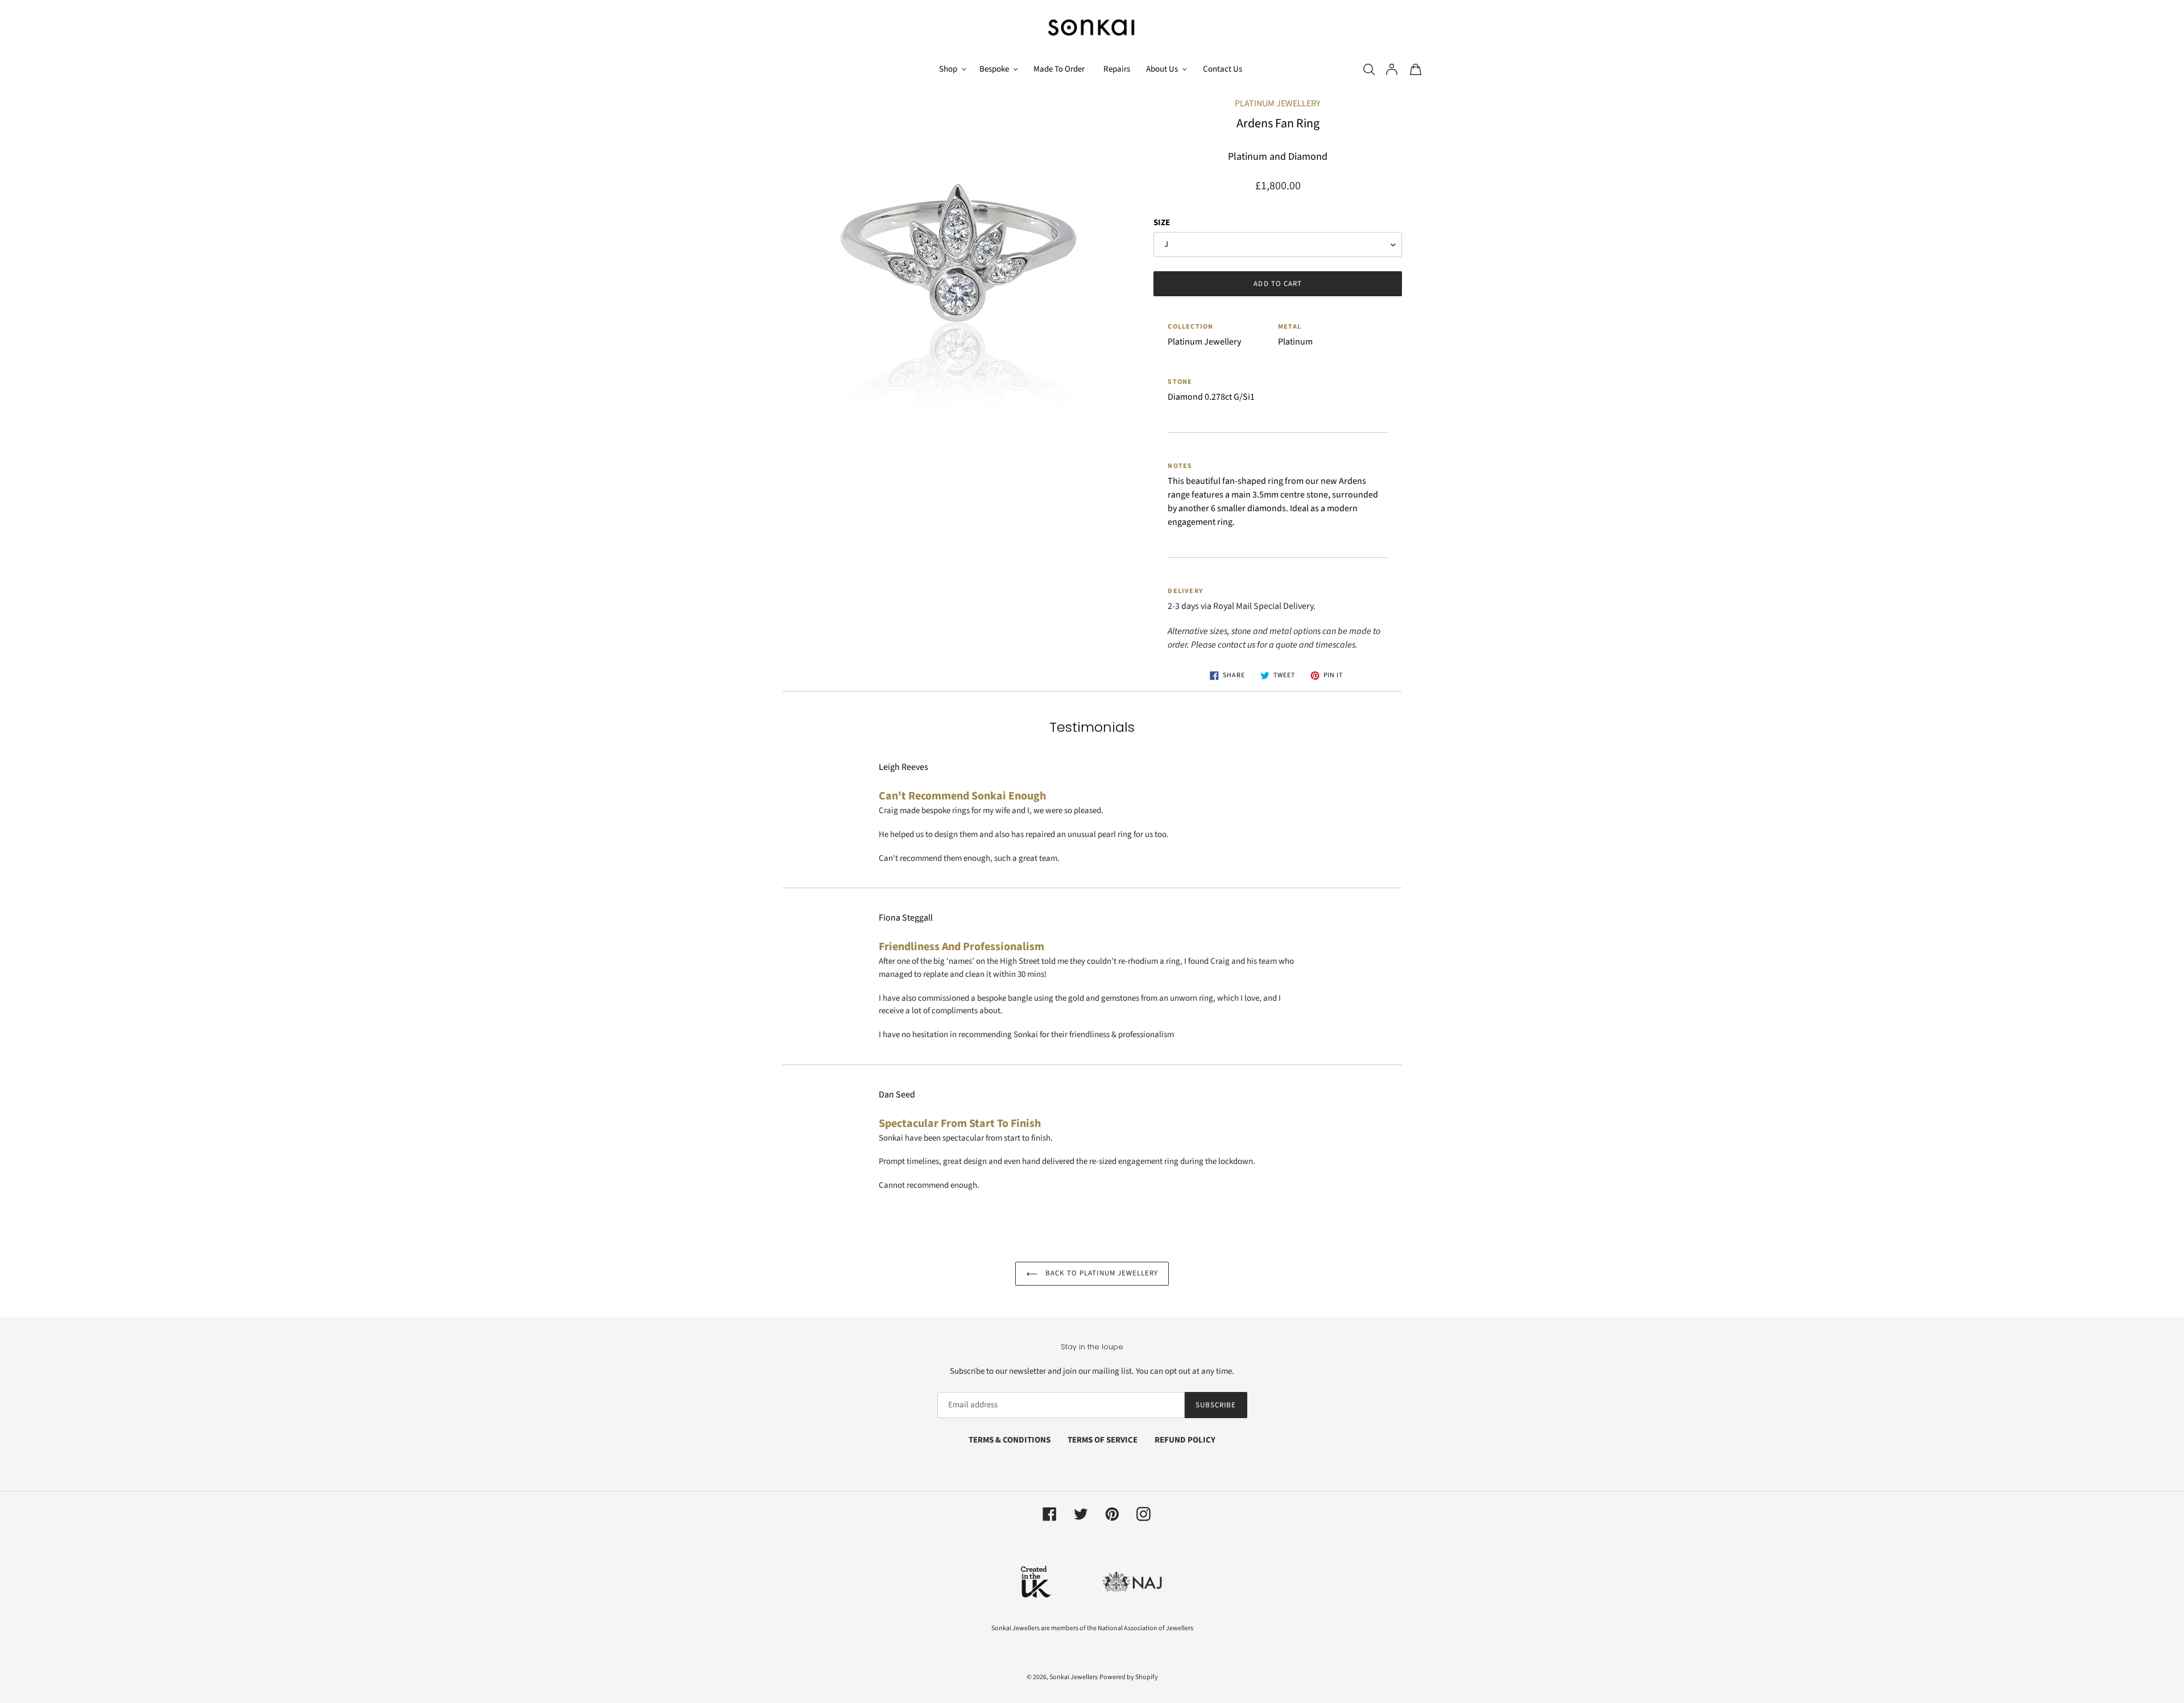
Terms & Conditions (1010, 1440)
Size (1162, 223)
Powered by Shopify (1129, 1677)
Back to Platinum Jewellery (1101, 1273)
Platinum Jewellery (1278, 103)
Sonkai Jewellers (1074, 1677)
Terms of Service (1103, 1440)
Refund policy (1185, 1440)
